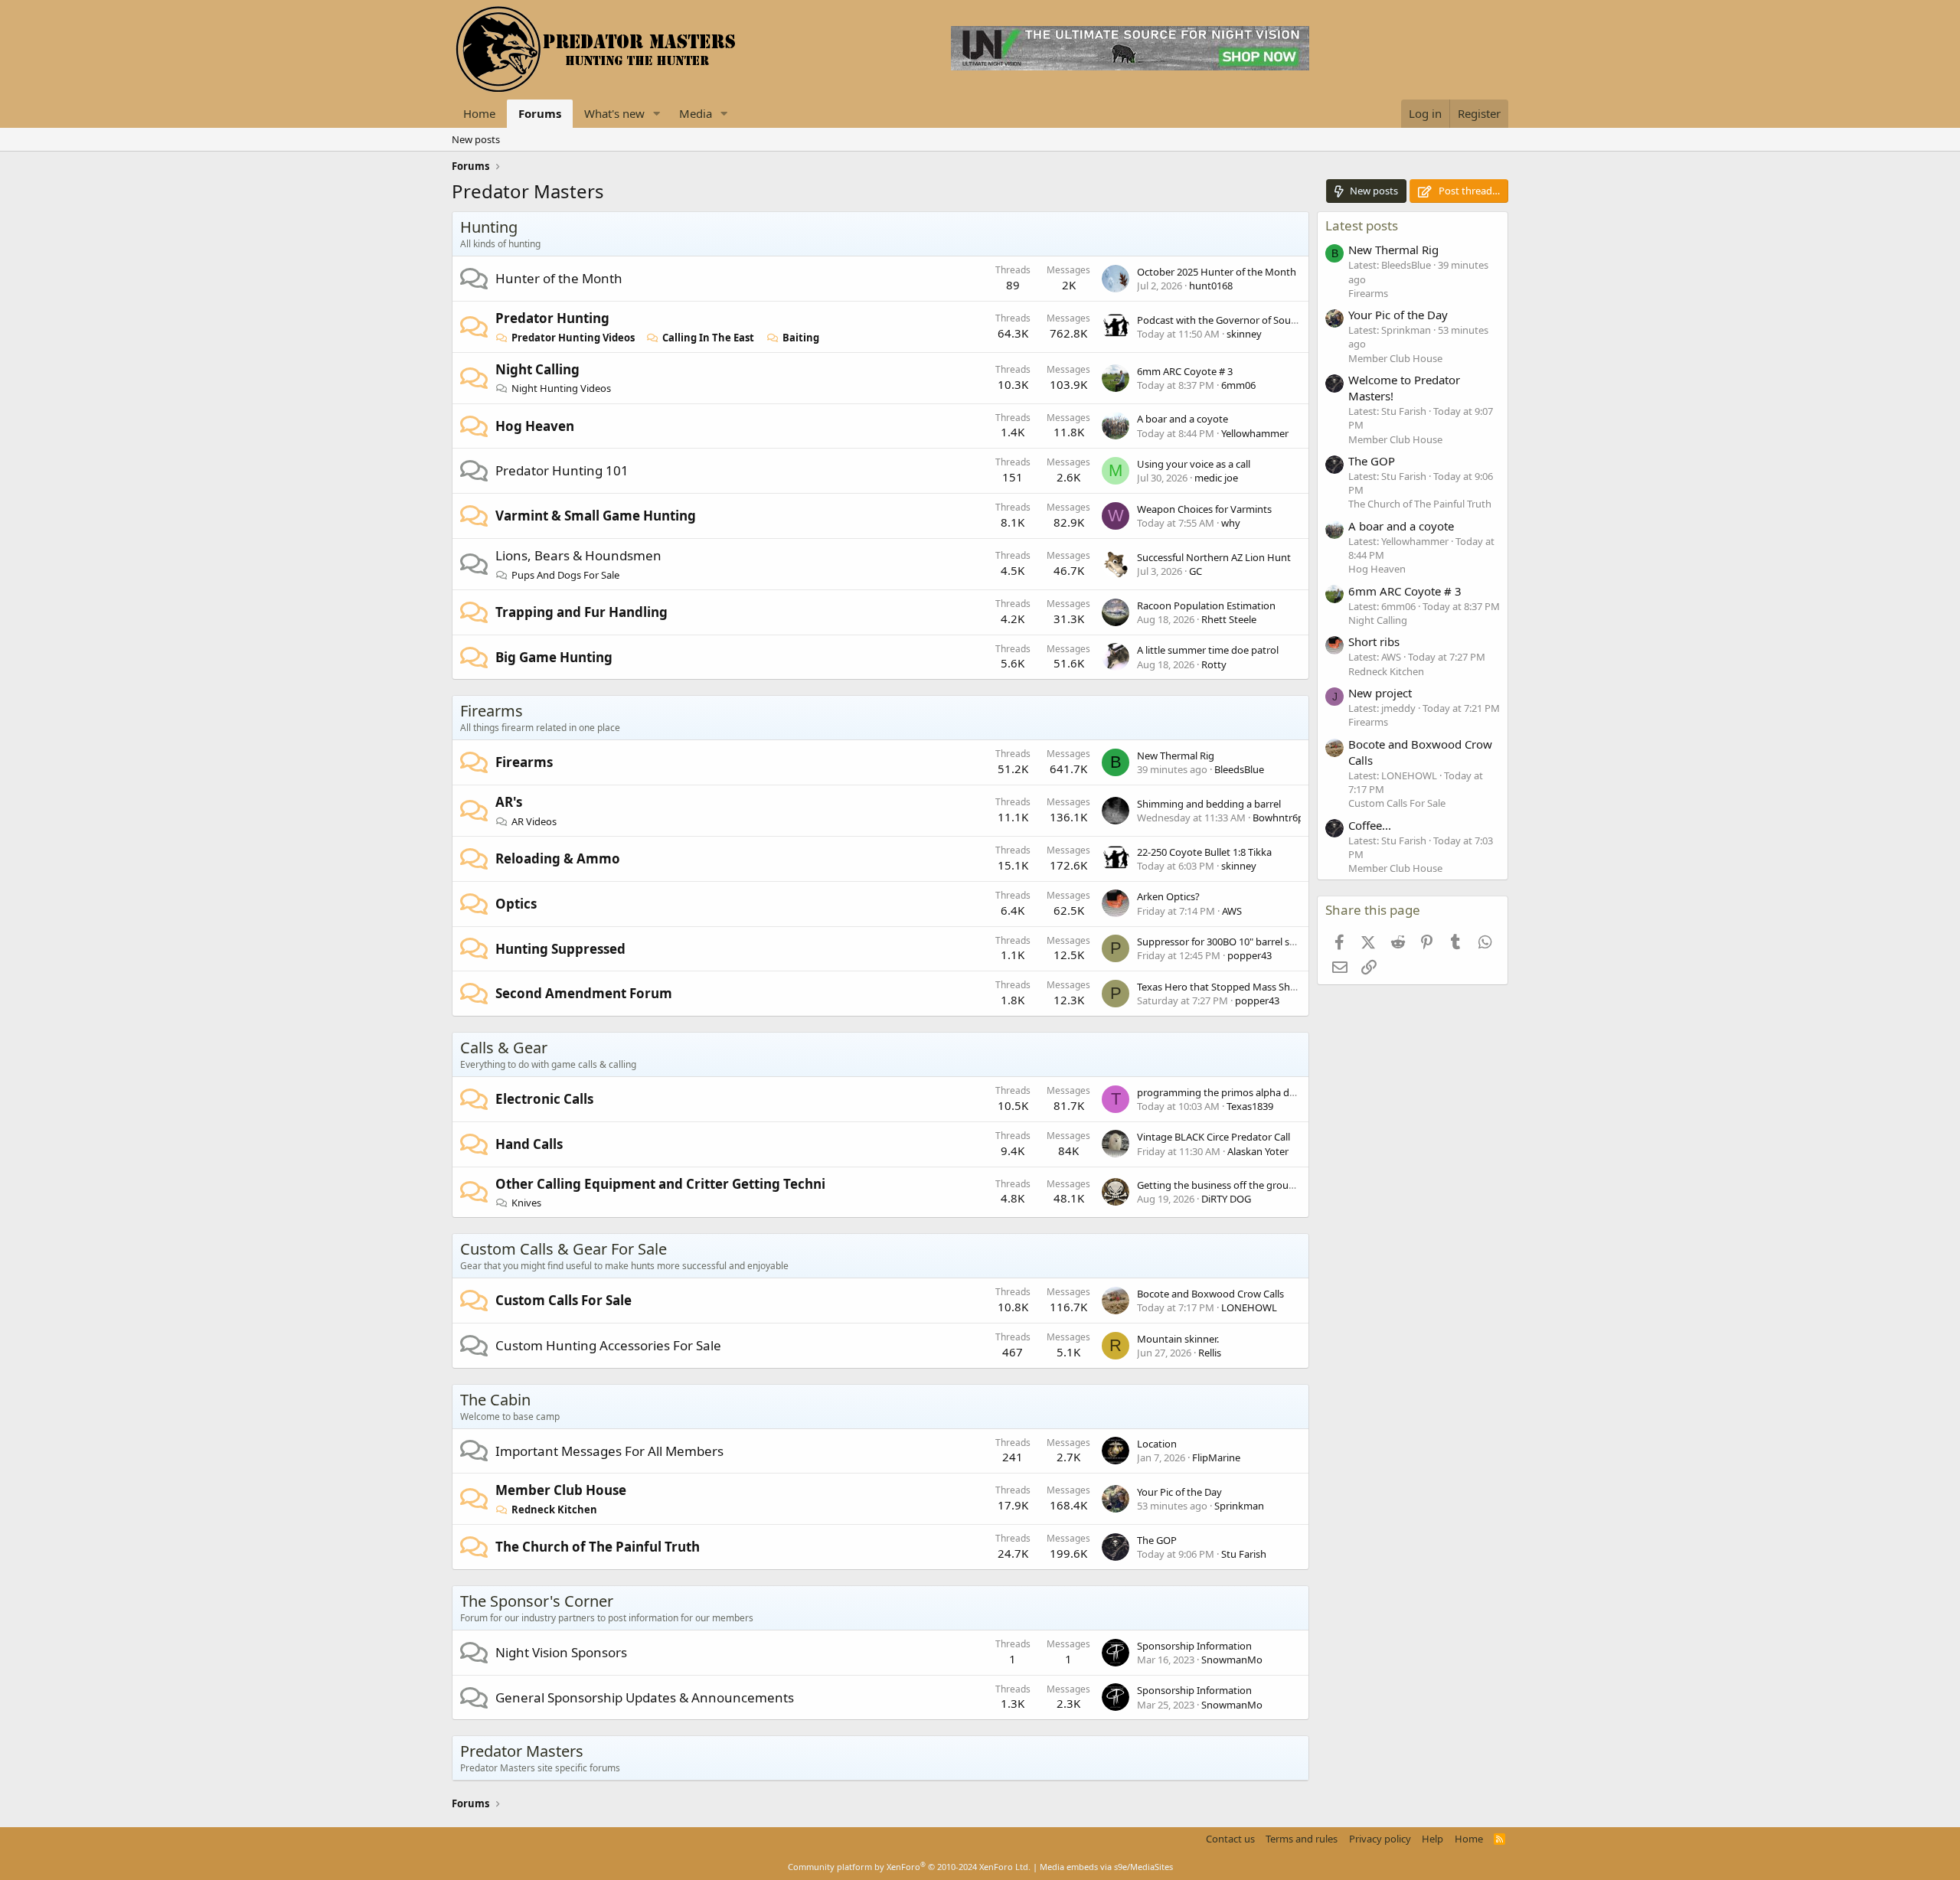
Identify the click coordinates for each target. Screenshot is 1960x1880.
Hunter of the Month (559, 278)
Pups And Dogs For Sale (565, 575)
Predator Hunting (552, 318)
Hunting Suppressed (560, 949)
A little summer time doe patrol (1208, 650)
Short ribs (1374, 641)
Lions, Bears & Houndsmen (578, 555)
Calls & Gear (504, 1048)
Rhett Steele (1229, 619)
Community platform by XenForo (909, 1867)
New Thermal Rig (1176, 756)
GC (1196, 571)
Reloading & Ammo (558, 858)
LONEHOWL (1249, 1307)
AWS (1232, 911)
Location (1157, 1444)
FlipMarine (1216, 1457)
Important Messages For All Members (609, 1451)
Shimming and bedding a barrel (1209, 804)
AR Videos (534, 821)
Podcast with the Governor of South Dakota (1236, 320)
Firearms (492, 711)
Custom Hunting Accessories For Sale (608, 1345)
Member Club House (561, 1490)
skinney (1244, 334)
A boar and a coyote (1183, 419)
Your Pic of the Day (1179, 1492)
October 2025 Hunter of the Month (1217, 272)
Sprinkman (1239, 1506)
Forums (540, 113)
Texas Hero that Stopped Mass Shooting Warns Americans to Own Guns (1300, 987)
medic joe (1216, 478)
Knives (526, 1203)
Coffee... (1370, 825)
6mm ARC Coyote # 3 (1185, 371)
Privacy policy (1380, 1839)
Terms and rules (1302, 1839)
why (1231, 523)
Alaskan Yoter (1258, 1151)
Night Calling (537, 369)
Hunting (489, 227)
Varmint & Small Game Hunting (596, 516)
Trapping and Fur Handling (581, 612)
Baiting (801, 338)
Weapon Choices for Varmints (1204, 509)
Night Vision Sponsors (561, 1652)
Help (1432, 1839)
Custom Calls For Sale (563, 1300)
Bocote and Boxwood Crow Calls (1210, 1294)
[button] (657, 114)
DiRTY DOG (1226, 1199)
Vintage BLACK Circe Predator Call (1214, 1137)
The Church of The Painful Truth (598, 1547)
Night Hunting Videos (561, 388)
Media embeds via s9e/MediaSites (1106, 1867)
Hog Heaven (535, 426)
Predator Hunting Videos (573, 338)
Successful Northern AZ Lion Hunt (1214, 557)
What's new (614, 113)
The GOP (1157, 1540)
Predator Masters (522, 1751)
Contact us (1230, 1839)
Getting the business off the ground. (1220, 1185)
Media (696, 113)
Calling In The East (708, 338)
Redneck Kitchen (554, 1510)
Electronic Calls (544, 1099)
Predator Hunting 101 (562, 470)
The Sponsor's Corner (537, 1601)
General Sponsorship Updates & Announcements (645, 1697)
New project (1380, 693)
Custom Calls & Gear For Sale (563, 1249)
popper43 (1249, 955)
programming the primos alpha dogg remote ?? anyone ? (1268, 1092)
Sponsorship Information (1194, 1646)
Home (479, 113)
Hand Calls (529, 1144)
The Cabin (495, 1400)
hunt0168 (1211, 286)
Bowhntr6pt (1280, 818)
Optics (516, 904)
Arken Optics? (1168, 896)
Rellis (1210, 1353)
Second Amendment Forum (584, 993)
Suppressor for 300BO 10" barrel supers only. (1238, 942)
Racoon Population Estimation (1206, 605)
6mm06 (1238, 385)
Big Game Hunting (554, 657)
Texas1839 (1250, 1106)
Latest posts (1362, 225)
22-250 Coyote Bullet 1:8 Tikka (1204, 852)
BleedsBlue (1239, 769)
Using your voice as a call (1194, 464)
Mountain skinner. (1178, 1339)
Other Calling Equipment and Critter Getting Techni (660, 1184)
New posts (476, 139)
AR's (509, 802)
